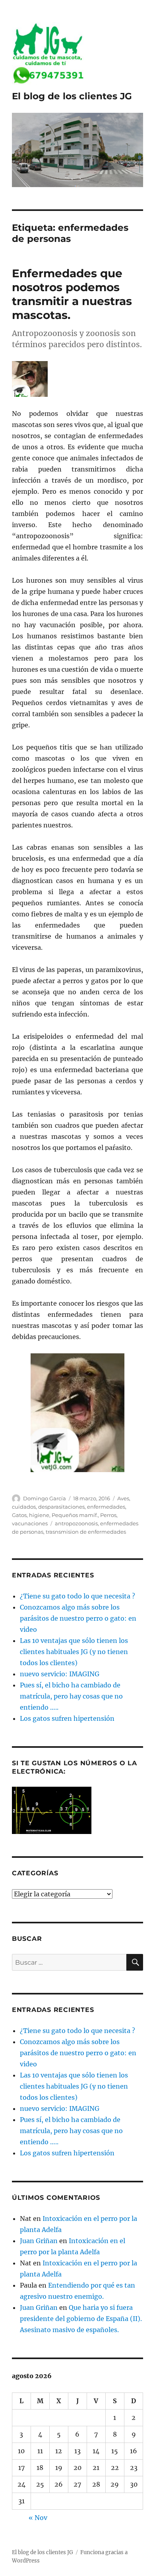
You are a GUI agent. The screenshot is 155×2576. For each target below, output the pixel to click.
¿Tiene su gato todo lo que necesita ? (77, 1596)
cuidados (24, 1507)
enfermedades (106, 1507)
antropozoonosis (76, 1523)
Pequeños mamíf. (75, 1515)
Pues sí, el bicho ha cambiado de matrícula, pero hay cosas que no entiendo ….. (71, 1696)
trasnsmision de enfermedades (86, 1532)
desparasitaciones (61, 1507)
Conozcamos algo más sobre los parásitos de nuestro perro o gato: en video (78, 1618)
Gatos (19, 1515)
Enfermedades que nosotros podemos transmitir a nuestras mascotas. (72, 294)
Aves (123, 1498)
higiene (39, 1515)
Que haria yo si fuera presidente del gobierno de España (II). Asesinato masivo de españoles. (81, 2319)
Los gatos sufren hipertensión (67, 1718)
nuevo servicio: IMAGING (60, 1674)
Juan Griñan (39, 2241)
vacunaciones (30, 1523)
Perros (108, 1515)
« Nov (38, 2518)
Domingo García (45, 1498)
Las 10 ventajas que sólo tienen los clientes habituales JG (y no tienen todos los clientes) (74, 1652)
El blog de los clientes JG (72, 96)
